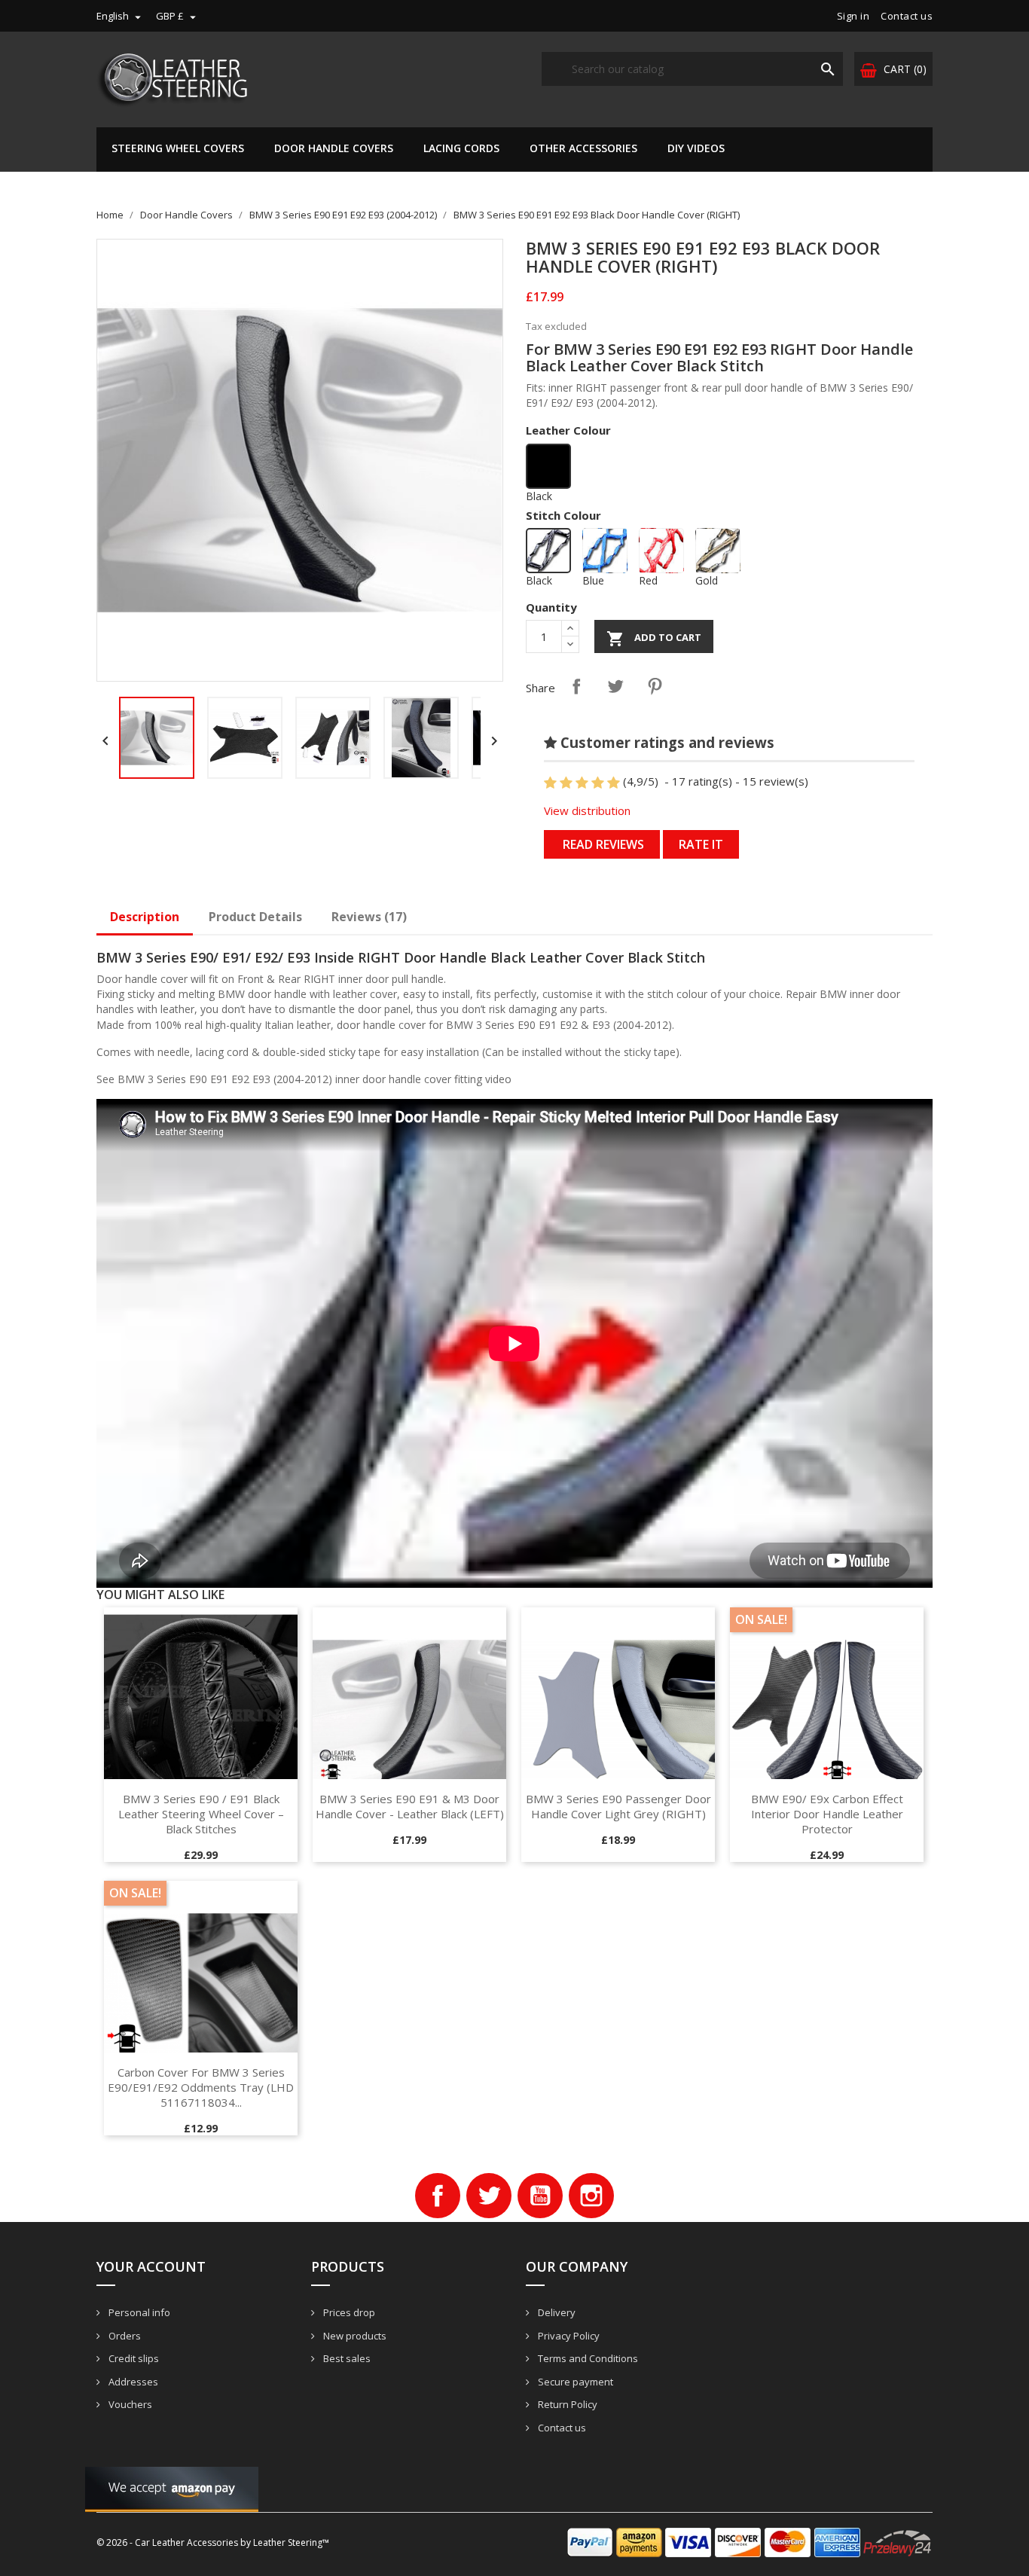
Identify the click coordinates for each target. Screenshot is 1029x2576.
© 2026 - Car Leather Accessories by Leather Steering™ (213, 2542)
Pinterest (655, 686)
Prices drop (348, 2312)
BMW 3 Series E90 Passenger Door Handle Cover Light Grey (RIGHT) (618, 1806)
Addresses (132, 2382)
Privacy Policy (568, 2336)
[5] (614, 783)
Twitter (489, 2196)
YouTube (540, 2196)
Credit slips (133, 2358)
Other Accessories (583, 148)
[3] (582, 783)
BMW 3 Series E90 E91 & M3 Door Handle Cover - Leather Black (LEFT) (410, 1806)
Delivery (556, 2312)
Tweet (615, 686)
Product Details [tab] (255, 917)
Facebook (438, 2196)
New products (354, 2336)
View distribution (587, 810)
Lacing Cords (461, 148)
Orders (124, 2336)
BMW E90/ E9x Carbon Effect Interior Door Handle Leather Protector (827, 1814)
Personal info (138, 2312)
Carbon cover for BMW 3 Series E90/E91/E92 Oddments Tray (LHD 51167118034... (201, 2087)
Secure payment (574, 2382)
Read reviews (602, 844)
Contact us (907, 16)
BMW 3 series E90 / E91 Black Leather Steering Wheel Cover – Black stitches (201, 1814)
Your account (151, 2266)
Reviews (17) (369, 917)
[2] (566, 783)
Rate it (701, 844)
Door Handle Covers (334, 148)
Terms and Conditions (587, 2358)
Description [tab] (145, 917)
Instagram (591, 2196)
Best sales (346, 2358)
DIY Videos (696, 148)
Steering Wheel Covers (178, 148)
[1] (550, 783)
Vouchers (129, 2404)
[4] (598, 783)
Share (576, 686)
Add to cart (654, 639)
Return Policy (566, 2404)
